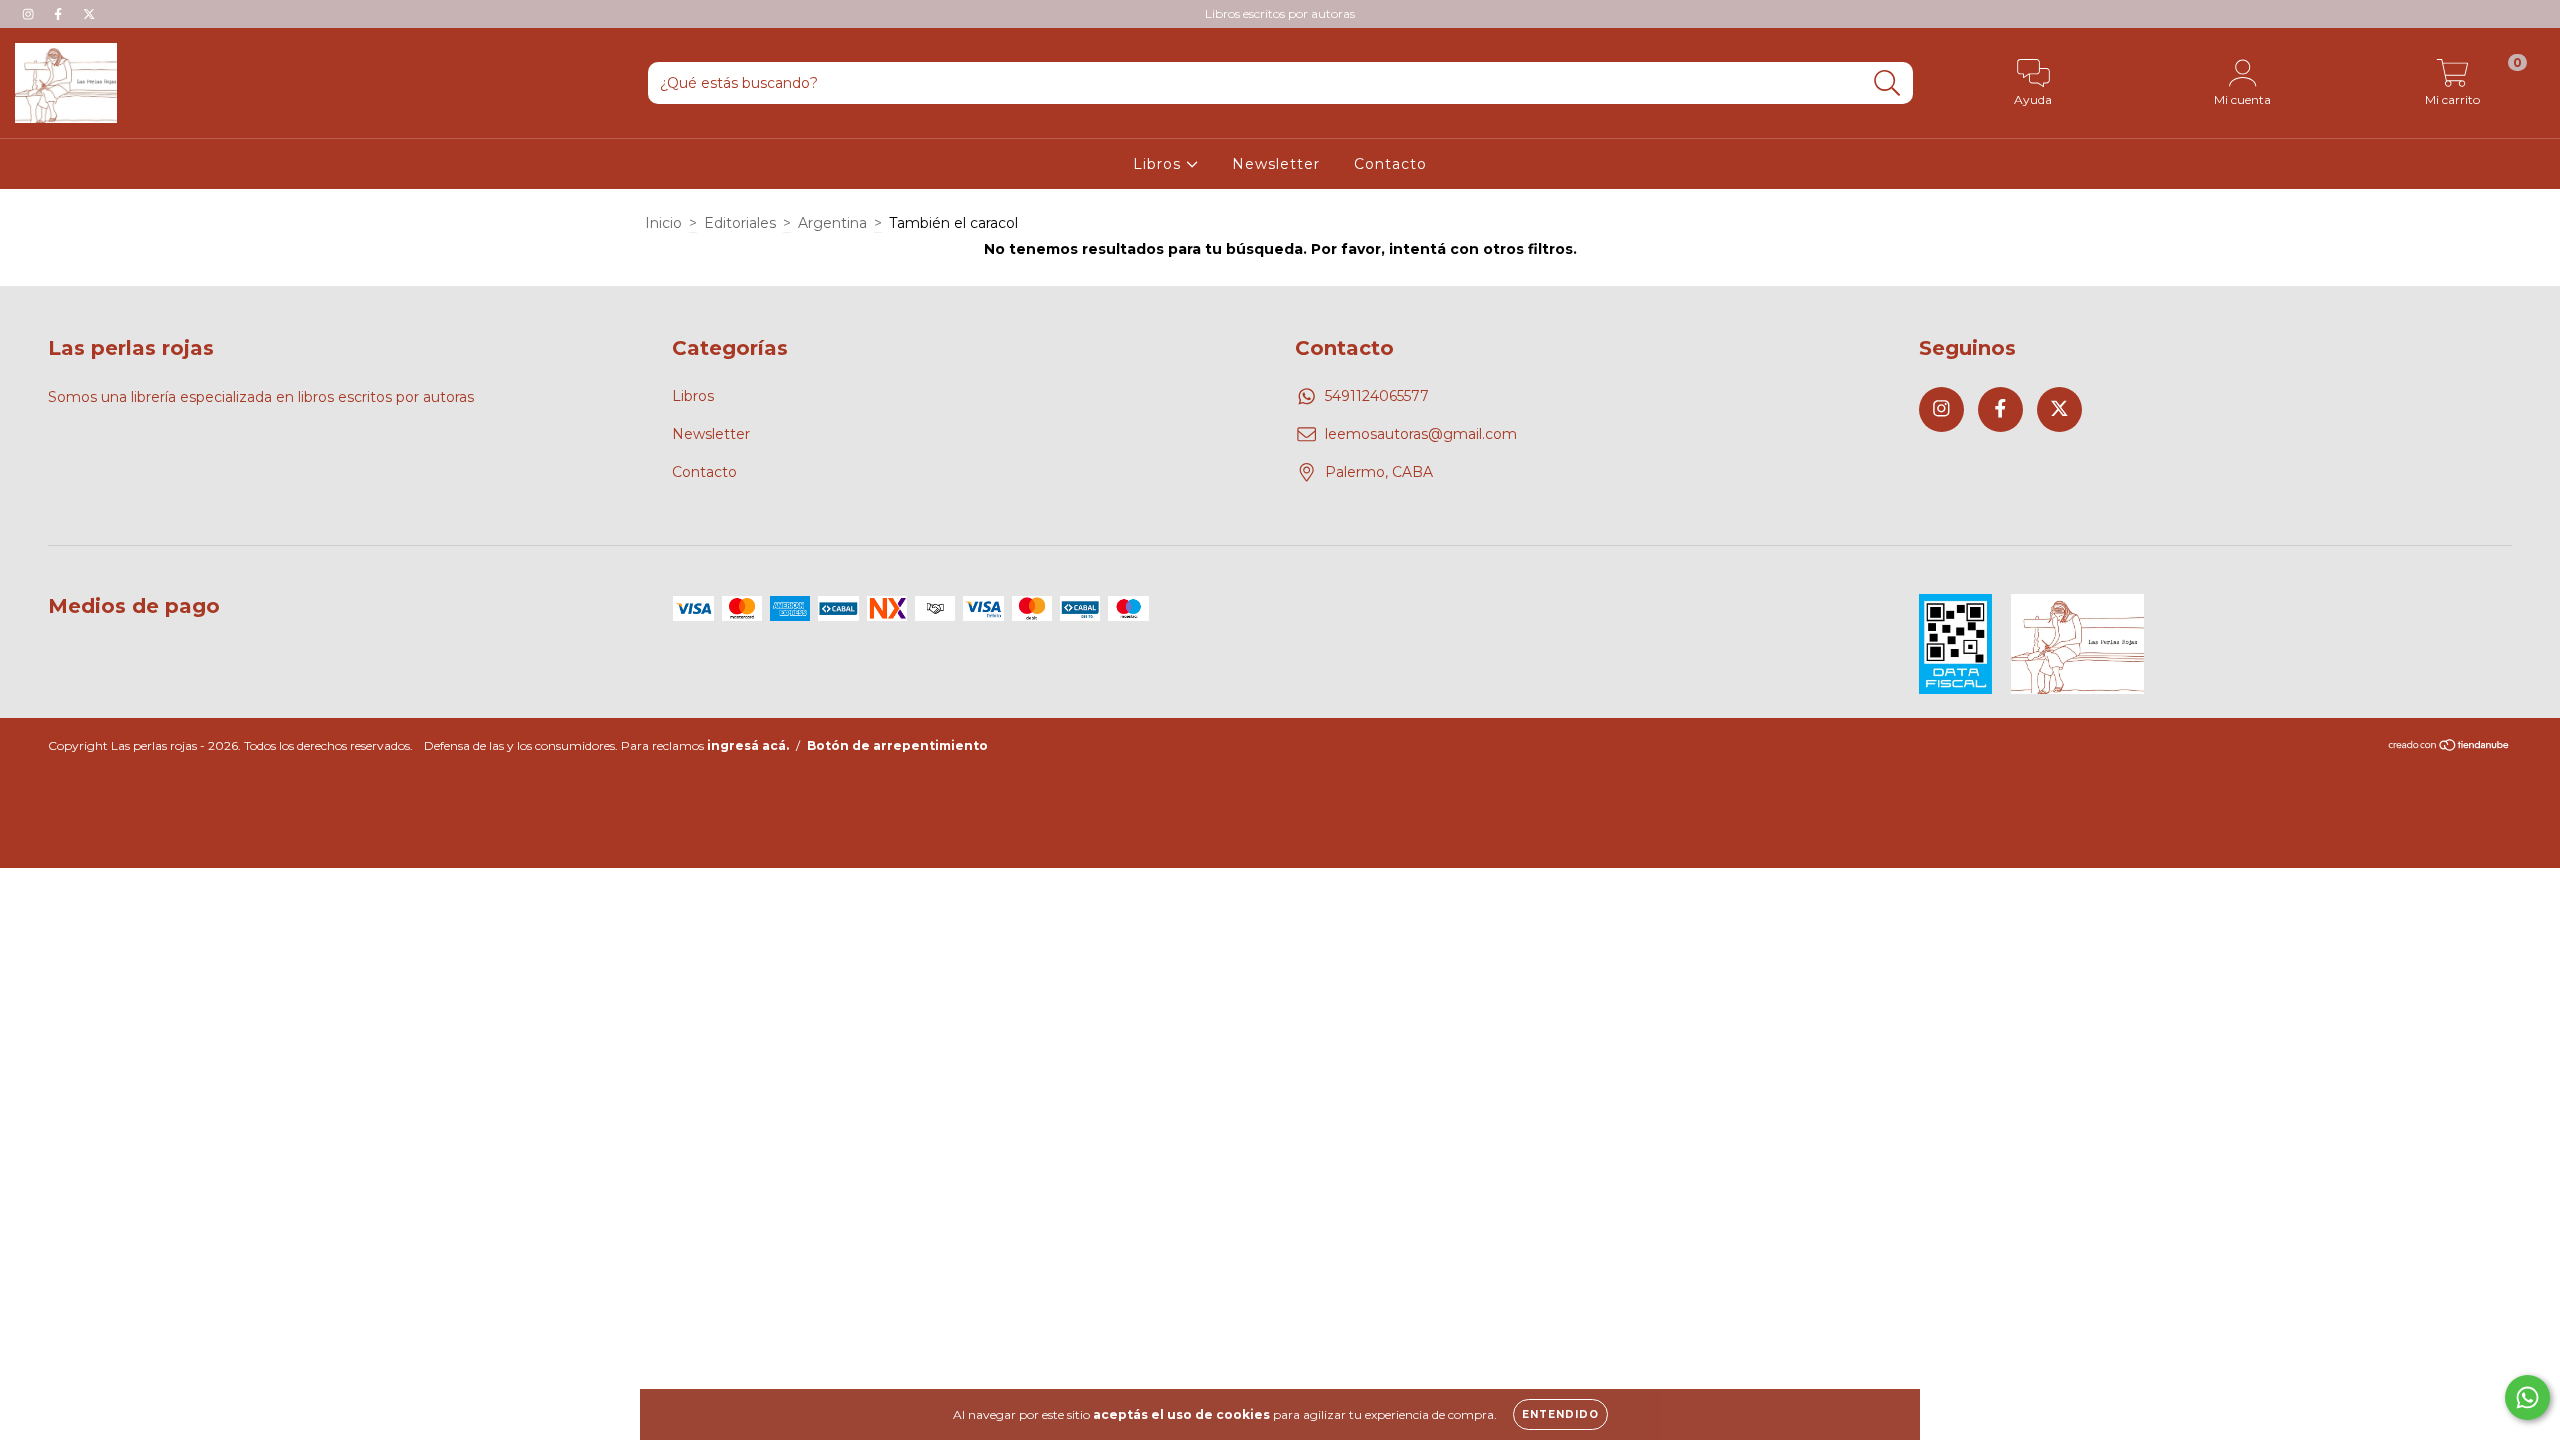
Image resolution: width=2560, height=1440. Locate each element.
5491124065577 (1377, 396)
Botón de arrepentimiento (897, 745)
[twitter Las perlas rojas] (89, 14)
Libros (1159, 164)
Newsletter (1276, 164)
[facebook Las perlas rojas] (60, 14)
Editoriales (740, 223)
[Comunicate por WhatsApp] (2527, 1397)
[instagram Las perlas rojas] (30, 14)
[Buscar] (1887, 83)
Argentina (832, 223)
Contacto (1390, 164)
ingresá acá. (748, 745)
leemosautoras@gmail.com (1421, 434)
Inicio (663, 223)
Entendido (1560, 1414)
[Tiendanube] (2449, 746)
